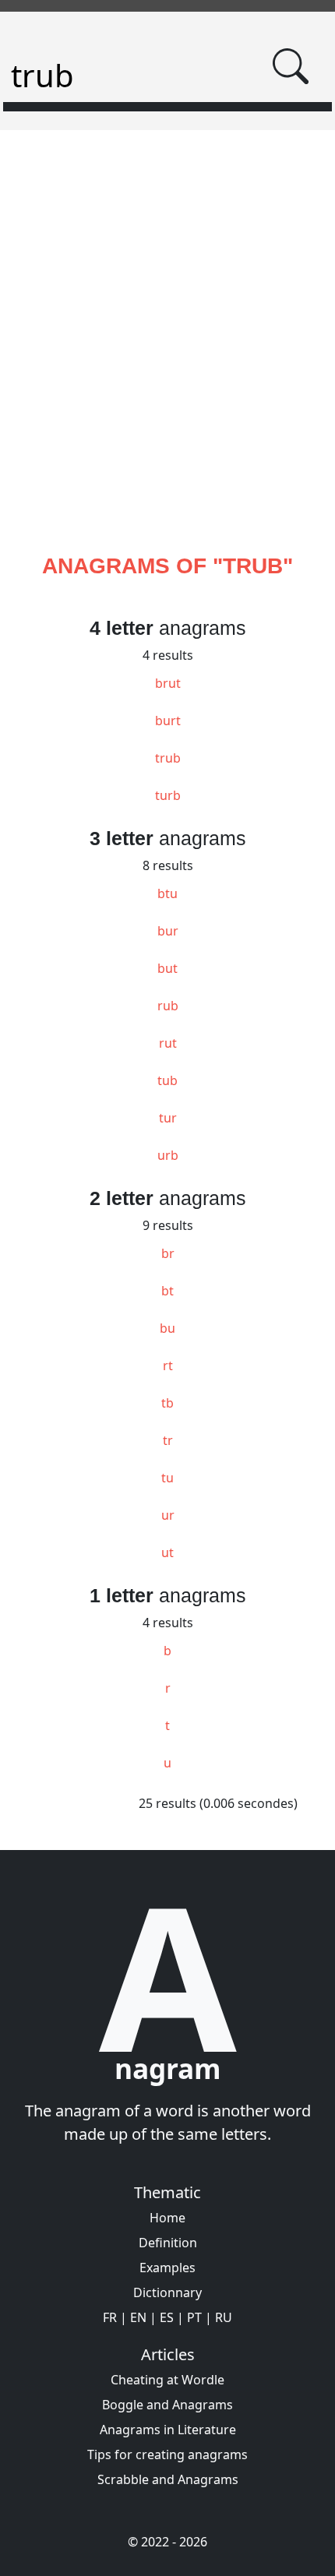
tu (167, 1478)
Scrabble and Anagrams (168, 2479)
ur (168, 1515)
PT (194, 2317)
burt (168, 721)
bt (167, 1291)
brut (168, 683)
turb (168, 795)
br (168, 1253)
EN (138, 2317)
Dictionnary (167, 2292)
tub (167, 1080)
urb (168, 1155)
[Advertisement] (167, 360)
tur (168, 1118)
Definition (168, 2243)
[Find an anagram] (291, 66)
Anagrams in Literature (168, 2430)
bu (167, 1328)
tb (167, 1403)
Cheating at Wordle (167, 2380)
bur (168, 931)
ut (167, 1552)
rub (168, 1006)
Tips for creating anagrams (167, 2454)
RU (224, 2317)
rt (168, 1366)
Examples (167, 2268)
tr (168, 1440)
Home (167, 2218)
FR (110, 2317)
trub (168, 758)
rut (168, 1043)
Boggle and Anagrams (167, 2405)
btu (167, 893)
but (167, 968)
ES (167, 2317)
